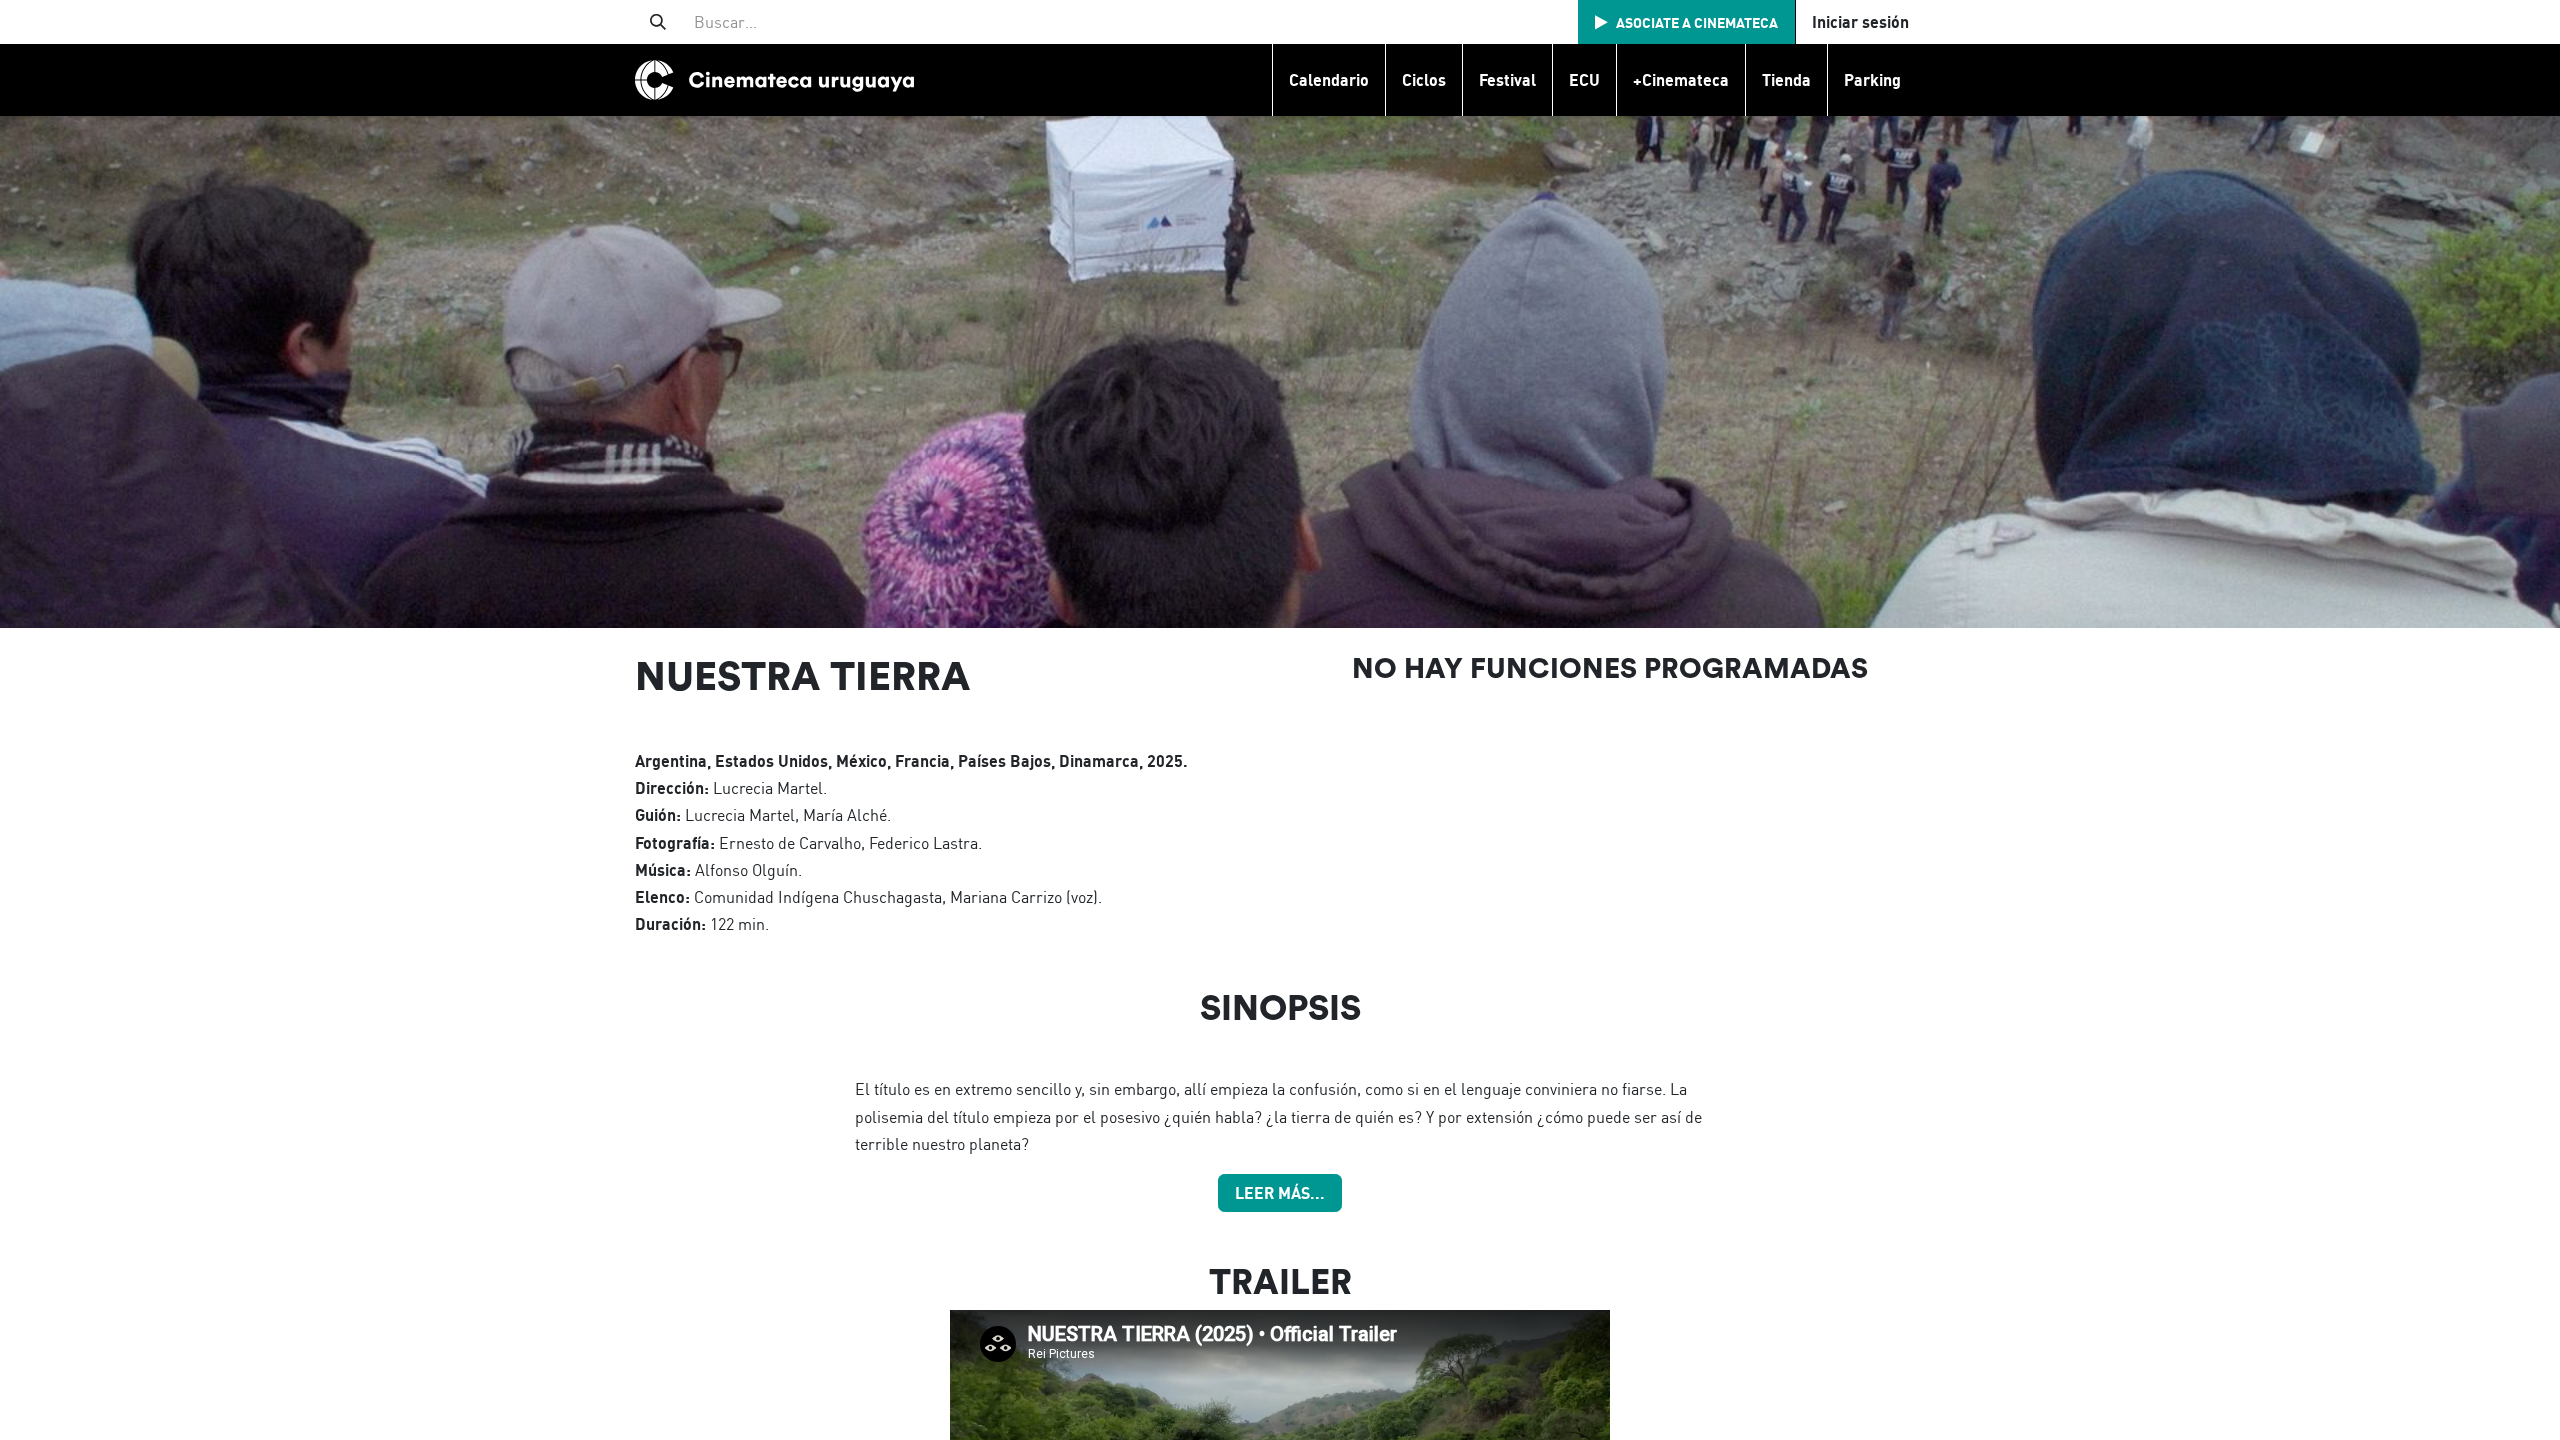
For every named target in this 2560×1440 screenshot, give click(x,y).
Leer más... (1280, 1193)
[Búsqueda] (658, 22)
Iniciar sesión (1860, 22)
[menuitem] (1328, 80)
